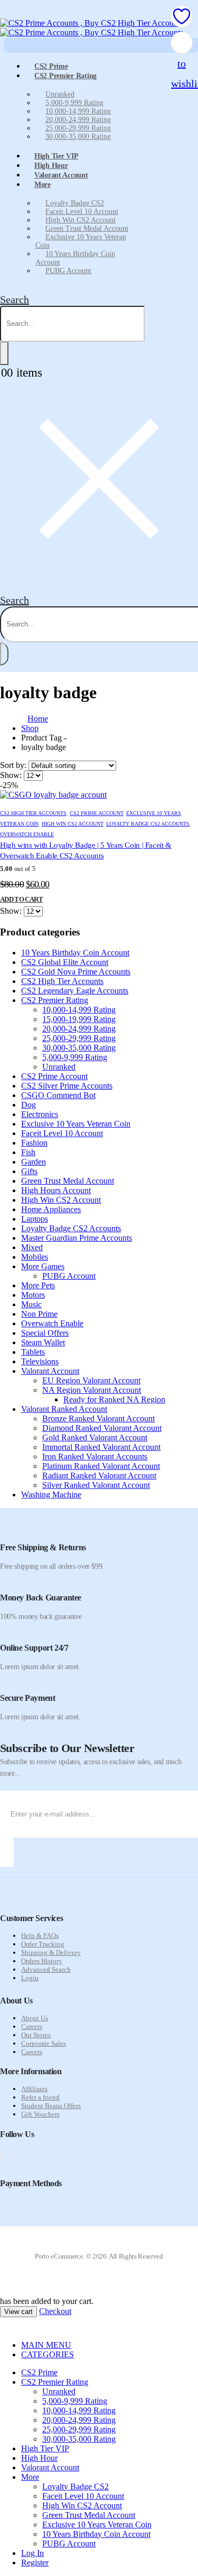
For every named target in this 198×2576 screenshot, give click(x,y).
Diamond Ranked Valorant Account (102, 1428)
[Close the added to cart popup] (186, 12)
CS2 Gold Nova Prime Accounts (76, 972)
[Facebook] (1, 2156)
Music (31, 1304)
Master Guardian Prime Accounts (77, 1238)
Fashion (34, 1143)
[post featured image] (53, 795)
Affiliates (34, 2089)
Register (35, 2563)
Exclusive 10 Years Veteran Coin (81, 241)
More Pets (38, 1285)
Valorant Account (61, 175)
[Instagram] (10, 2156)
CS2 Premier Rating (65, 76)
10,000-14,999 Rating (78, 111)
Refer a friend (40, 2097)
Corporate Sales (44, 2043)
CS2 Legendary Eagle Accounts (75, 991)
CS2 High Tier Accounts (33, 813)
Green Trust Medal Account (87, 228)
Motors (33, 1295)
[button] (15, 299)
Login (30, 1978)
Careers (32, 2026)
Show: (12, 775)
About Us (35, 2018)
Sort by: (14, 765)
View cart (18, 2312)
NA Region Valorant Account (92, 1390)
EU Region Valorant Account (91, 1380)
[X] (5, 2156)
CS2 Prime (39, 2372)
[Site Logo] (92, 28)
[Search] (4, 353)
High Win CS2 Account (81, 220)
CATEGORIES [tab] (48, 2354)
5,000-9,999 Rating (74, 103)
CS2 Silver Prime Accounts (67, 1086)
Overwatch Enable (27, 834)
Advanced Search (46, 1969)
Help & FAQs (40, 1936)
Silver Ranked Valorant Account (96, 1485)
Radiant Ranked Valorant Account (99, 1476)
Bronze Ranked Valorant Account (98, 1418)
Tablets (33, 1352)
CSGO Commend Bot (58, 1095)
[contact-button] (7, 1852)
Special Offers (45, 1333)
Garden (34, 1162)
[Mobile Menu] (6, 13)
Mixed (32, 1247)
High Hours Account (56, 1190)
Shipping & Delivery (51, 1952)
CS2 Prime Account (96, 813)
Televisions (40, 1361)
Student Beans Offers (51, 2106)
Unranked (60, 94)
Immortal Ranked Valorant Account (101, 1447)
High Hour (39, 2458)
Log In (32, 2553)
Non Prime (39, 1314)
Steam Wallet (43, 1342)
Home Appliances (51, 1209)
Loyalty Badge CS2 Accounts (148, 824)
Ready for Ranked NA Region (114, 1399)
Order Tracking (43, 1944)
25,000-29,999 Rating (78, 128)
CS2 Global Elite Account (65, 962)
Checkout (55, 2311)
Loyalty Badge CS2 (75, 203)
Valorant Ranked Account (64, 1409)
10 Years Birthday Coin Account (75, 258)
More (43, 185)
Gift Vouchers (40, 2114)
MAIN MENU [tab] (46, 2345)
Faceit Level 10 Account (82, 212)
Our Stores (36, 2035)
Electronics (40, 1114)
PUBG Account (68, 271)
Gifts (29, 1171)
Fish (28, 1152)
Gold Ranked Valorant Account (95, 1437)
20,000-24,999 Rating (78, 120)
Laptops (35, 1219)
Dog (29, 1105)
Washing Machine (51, 1495)
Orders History (42, 1961)
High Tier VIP (45, 2448)
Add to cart (21, 899)
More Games (43, 1266)
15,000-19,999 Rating (79, 1019)
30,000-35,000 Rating (78, 137)
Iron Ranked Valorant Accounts (95, 1456)
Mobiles (35, 1257)
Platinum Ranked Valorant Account (101, 1466)
